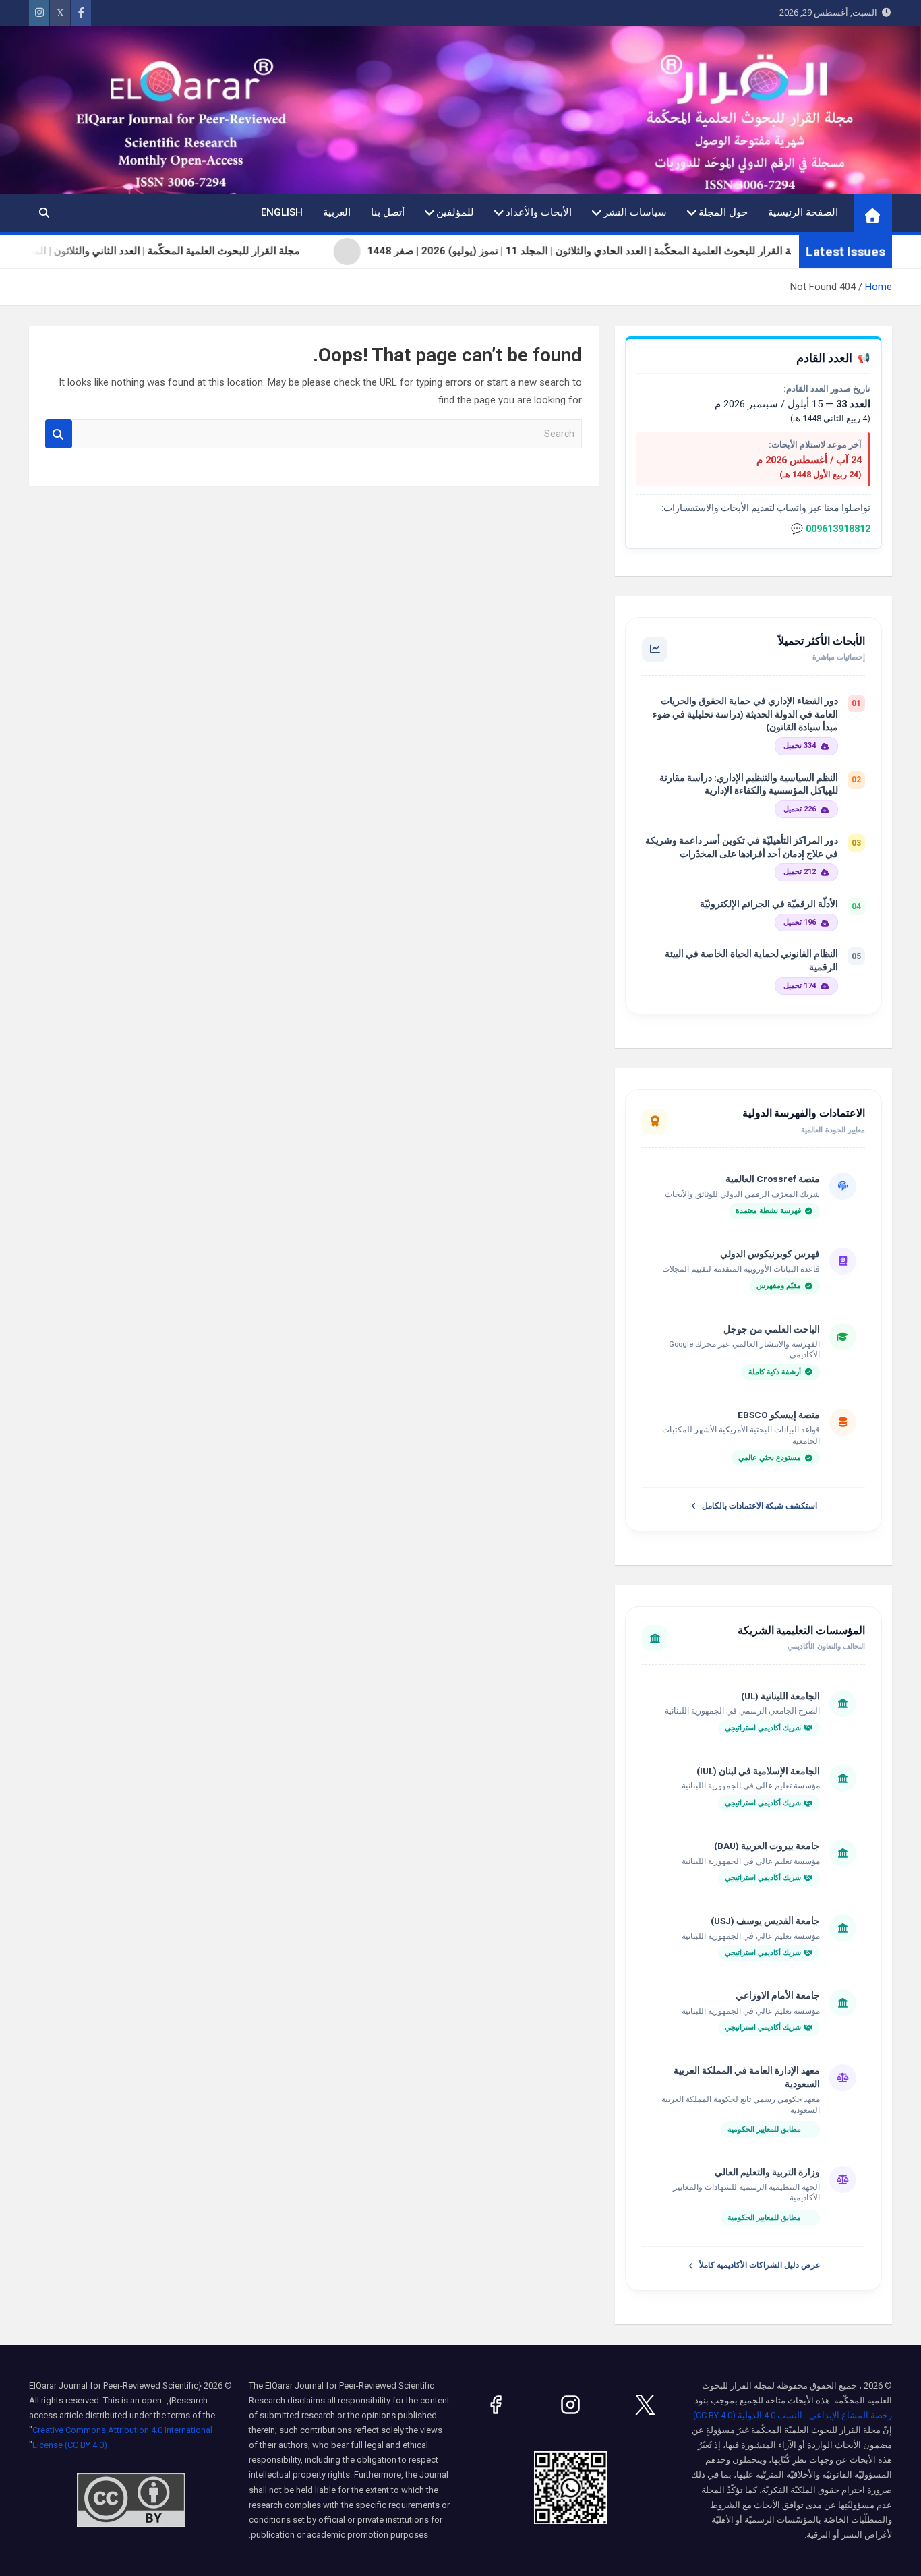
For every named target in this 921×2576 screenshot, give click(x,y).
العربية (337, 212)
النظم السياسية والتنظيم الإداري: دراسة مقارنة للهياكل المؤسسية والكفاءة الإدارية (749, 784)
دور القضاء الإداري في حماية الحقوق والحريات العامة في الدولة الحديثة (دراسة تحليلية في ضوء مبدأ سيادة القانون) (745, 714)
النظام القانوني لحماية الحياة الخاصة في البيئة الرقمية (751, 960)
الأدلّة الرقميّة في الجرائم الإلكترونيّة (769, 904)
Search (59, 434)
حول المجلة (723, 212)
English (282, 212)
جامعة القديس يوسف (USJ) (765, 1921)
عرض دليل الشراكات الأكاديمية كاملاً (760, 2265)
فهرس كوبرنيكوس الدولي (770, 1254)
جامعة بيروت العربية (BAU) (767, 1846)
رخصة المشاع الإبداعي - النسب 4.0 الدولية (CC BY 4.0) (793, 2415)
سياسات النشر (635, 212)
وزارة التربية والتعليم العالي (767, 2172)
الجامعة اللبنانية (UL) (780, 1696)
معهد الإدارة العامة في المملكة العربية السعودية (747, 2077)
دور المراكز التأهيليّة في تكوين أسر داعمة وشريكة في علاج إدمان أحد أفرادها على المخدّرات (742, 847)
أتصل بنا (388, 212)
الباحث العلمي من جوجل (772, 1329)
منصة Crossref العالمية (773, 1179)
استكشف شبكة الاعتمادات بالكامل (760, 1506)
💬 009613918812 (831, 529)
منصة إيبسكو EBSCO (779, 1415)
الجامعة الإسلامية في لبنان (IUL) (758, 1771)
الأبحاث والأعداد (539, 212)
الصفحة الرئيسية (803, 212)
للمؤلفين (455, 212)
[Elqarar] (645, 2405)
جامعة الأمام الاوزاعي (778, 1995)
